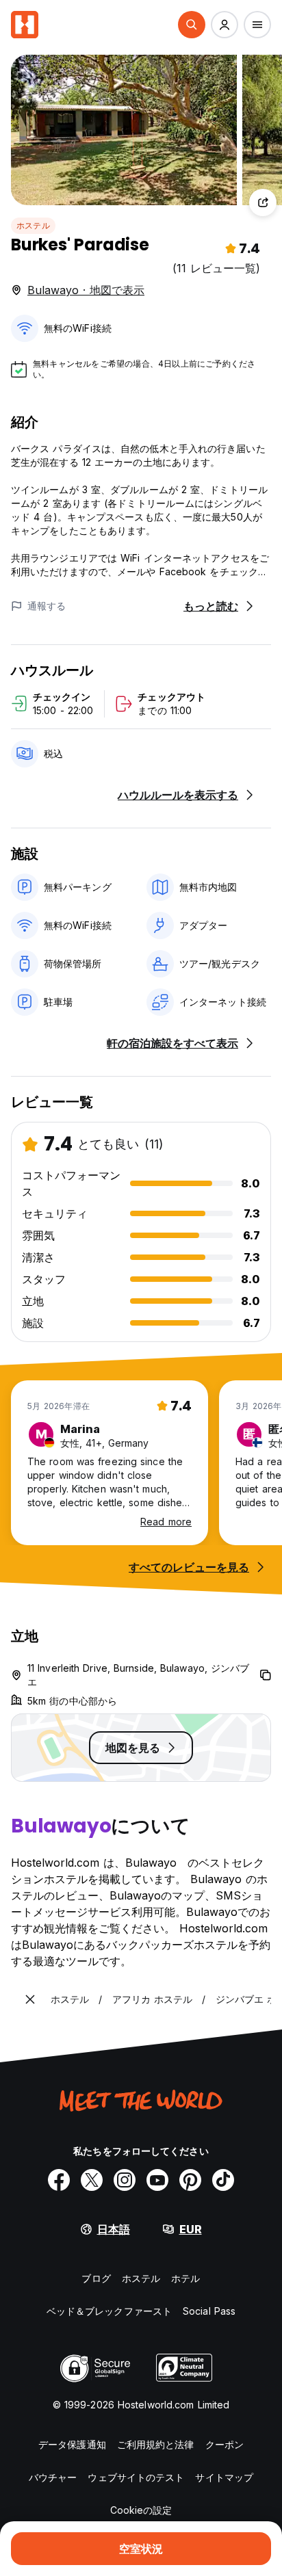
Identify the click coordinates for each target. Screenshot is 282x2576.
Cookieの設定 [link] (141, 2510)
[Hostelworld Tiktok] (223, 2180)
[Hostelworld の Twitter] (92, 2180)
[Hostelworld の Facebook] (59, 2180)
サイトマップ (224, 2477)
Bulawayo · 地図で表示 (86, 290)
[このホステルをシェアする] (263, 202)
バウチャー (53, 2477)
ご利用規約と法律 (156, 2444)
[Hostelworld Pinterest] (190, 2180)
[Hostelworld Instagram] (125, 2180)
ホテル (185, 2278)
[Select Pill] (192, 25)
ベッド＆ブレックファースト (109, 2311)
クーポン (225, 2444)
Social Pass (209, 2311)
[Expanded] (30, 1999)
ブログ (96, 2278)
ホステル (33, 225)
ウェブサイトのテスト (136, 2477)
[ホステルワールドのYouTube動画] (157, 2180)
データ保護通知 (72, 2444)
